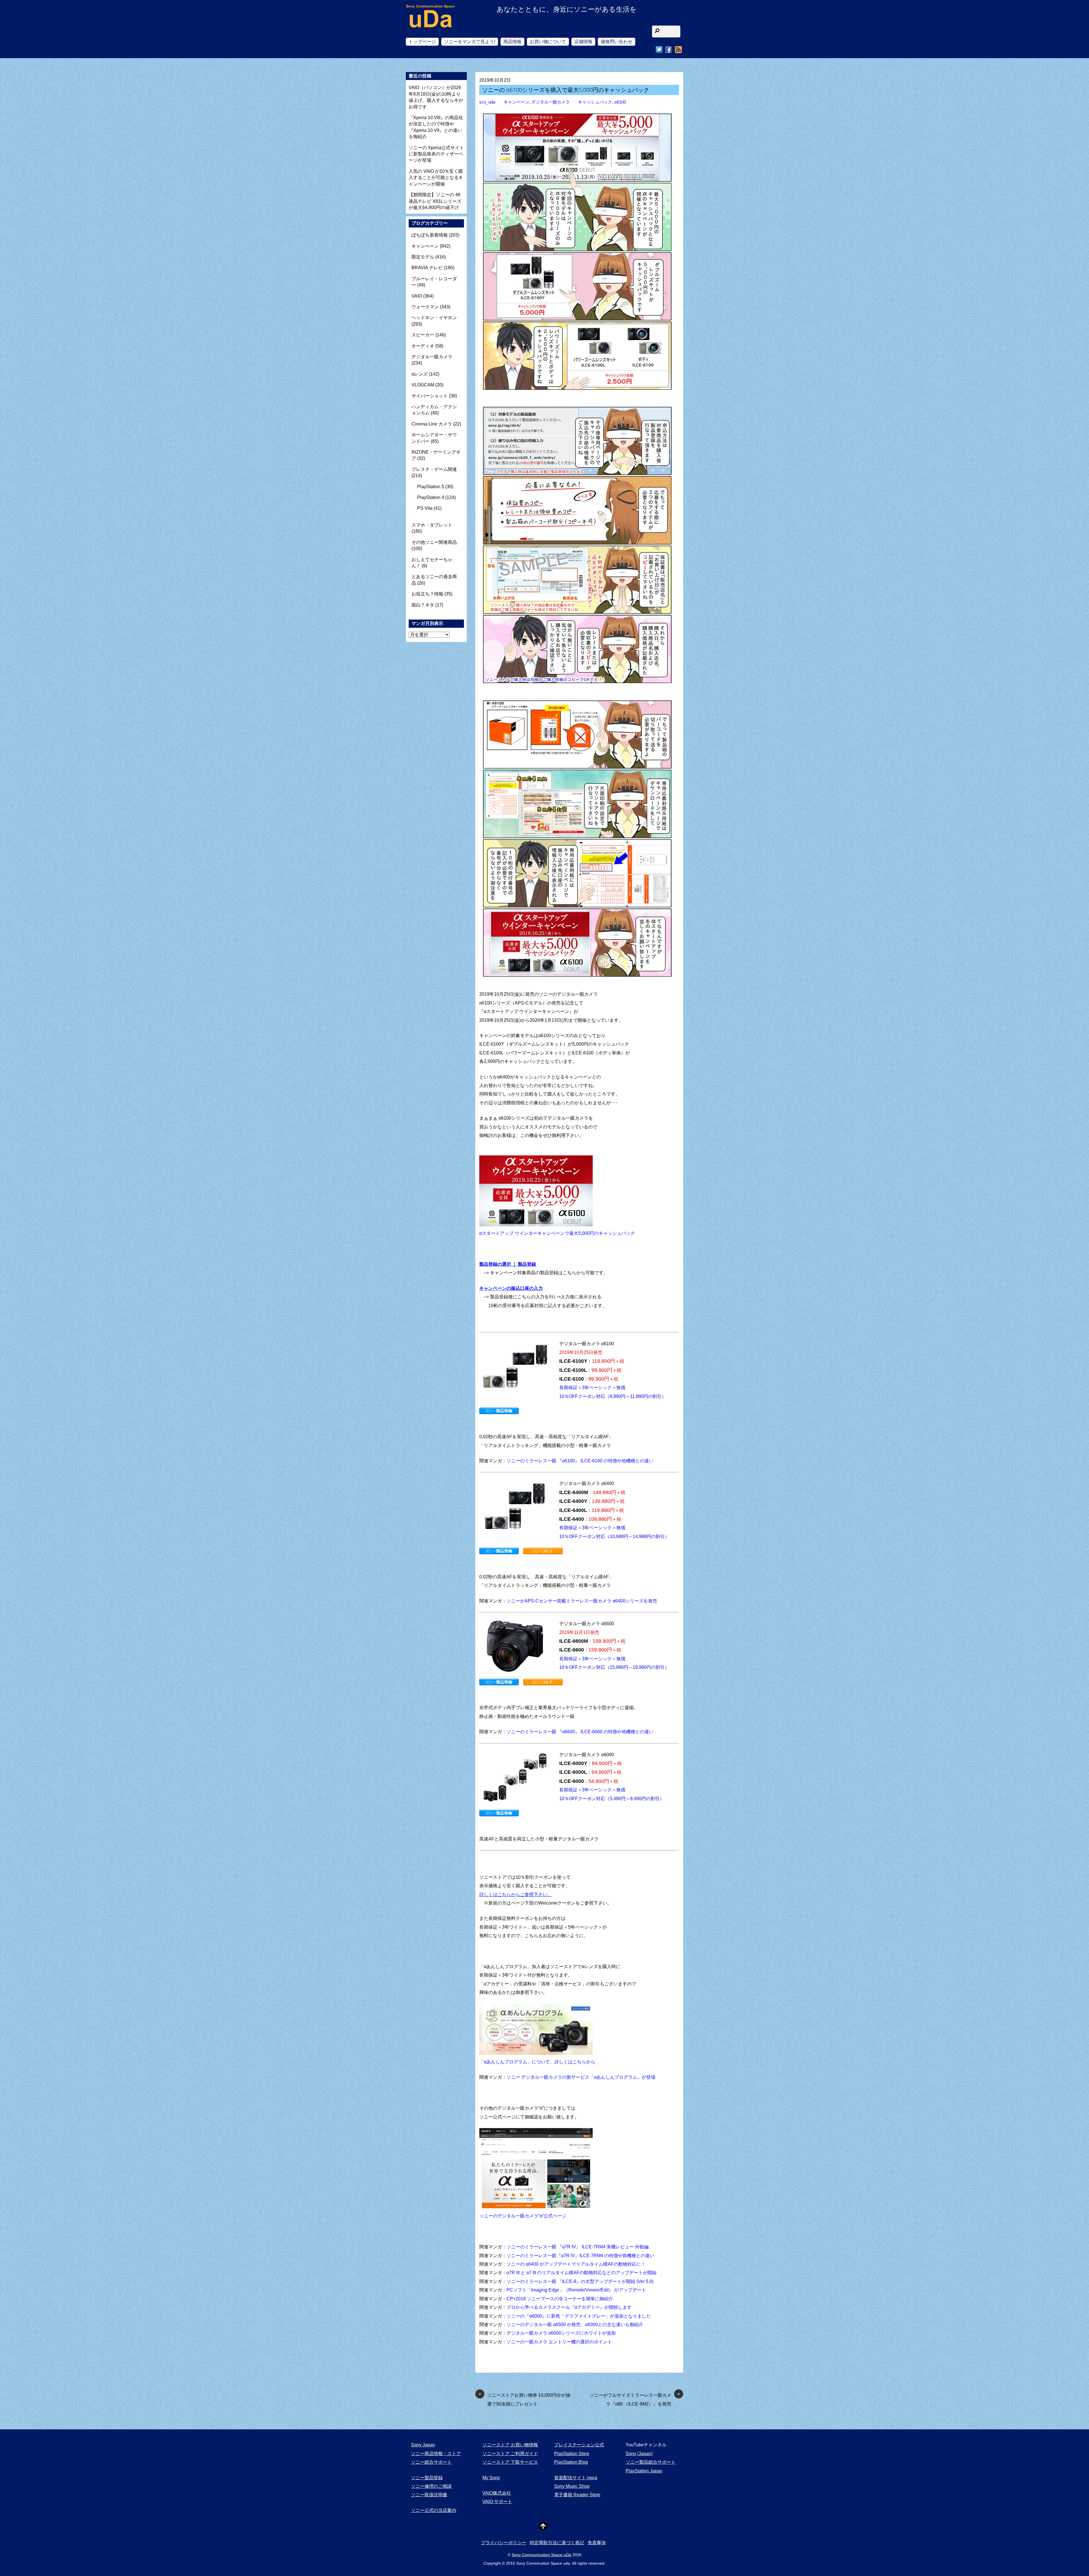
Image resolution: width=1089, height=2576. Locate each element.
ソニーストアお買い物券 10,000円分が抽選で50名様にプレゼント (524, 2399)
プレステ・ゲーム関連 (434, 469)
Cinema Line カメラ (432, 424)
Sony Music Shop (572, 2486)
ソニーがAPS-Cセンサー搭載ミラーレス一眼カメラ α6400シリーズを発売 (582, 1601)
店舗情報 (583, 42)
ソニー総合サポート (431, 2462)
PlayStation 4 (431, 497)
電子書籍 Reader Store (577, 2495)
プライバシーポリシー (504, 2543)
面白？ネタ (423, 605)
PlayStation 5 (431, 487)
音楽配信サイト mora (576, 2478)
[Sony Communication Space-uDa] (431, 23)
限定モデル (423, 257)
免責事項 (597, 2543)
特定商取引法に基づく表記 (557, 2543)
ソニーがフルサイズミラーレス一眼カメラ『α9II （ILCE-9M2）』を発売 (635, 2399)
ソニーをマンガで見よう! (470, 42)
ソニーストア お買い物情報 (510, 2445)
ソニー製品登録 (427, 2478)
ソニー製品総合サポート (651, 2462)
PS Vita (425, 508)
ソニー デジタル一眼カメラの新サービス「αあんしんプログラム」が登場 (581, 2077)
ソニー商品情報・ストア (436, 2454)
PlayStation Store (572, 2454)
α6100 (620, 102)
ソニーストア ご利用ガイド (510, 2454)
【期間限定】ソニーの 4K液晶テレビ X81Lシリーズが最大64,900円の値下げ (435, 201)
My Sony (491, 2478)
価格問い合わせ (617, 42)
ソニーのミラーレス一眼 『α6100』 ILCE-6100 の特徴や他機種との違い (580, 1461)
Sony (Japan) (639, 2454)
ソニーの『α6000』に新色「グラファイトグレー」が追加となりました (579, 2316)
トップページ (422, 42)
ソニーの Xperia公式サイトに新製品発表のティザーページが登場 (436, 154)
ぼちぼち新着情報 (430, 235)
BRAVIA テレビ (427, 268)
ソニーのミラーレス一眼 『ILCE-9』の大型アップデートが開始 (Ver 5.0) (580, 2281)
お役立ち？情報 (427, 594)
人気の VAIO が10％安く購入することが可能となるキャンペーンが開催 (436, 178)
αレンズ (420, 374)
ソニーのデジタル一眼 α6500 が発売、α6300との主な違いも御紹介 (575, 2325)
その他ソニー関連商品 (434, 542)
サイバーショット (430, 396)
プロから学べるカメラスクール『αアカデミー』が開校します (569, 2307)
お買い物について (548, 42)
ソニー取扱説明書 (429, 2495)
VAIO (417, 296)
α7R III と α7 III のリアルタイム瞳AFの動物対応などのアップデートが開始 (582, 2273)
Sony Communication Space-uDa (541, 2555)
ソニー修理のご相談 (431, 2486)
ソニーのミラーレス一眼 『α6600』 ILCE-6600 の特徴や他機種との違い (580, 1732)
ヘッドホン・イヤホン (434, 318)
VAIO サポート (497, 2502)
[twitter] (659, 50)
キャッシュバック (595, 102)
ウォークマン (425, 307)
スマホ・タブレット (432, 525)
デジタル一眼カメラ (551, 102)
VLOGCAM (423, 385)
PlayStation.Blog (571, 2462)
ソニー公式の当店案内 (434, 2510)
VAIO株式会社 (497, 2493)
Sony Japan (423, 2445)
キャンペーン (516, 102)
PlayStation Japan (644, 2471)
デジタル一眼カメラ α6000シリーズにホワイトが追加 (561, 2333)
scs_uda (487, 102)
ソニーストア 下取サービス (510, 2462)
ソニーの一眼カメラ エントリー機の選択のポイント (559, 2342)
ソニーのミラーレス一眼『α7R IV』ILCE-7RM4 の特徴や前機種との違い (580, 2256)
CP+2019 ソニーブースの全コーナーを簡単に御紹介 (560, 2299)
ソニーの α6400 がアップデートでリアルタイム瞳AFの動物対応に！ (576, 2264)
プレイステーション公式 (579, 2445)
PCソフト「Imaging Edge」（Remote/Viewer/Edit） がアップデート (576, 2290)
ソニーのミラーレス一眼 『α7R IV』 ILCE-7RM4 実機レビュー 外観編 (578, 2247)
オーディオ (423, 346)
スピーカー (423, 335)
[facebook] (668, 50)
